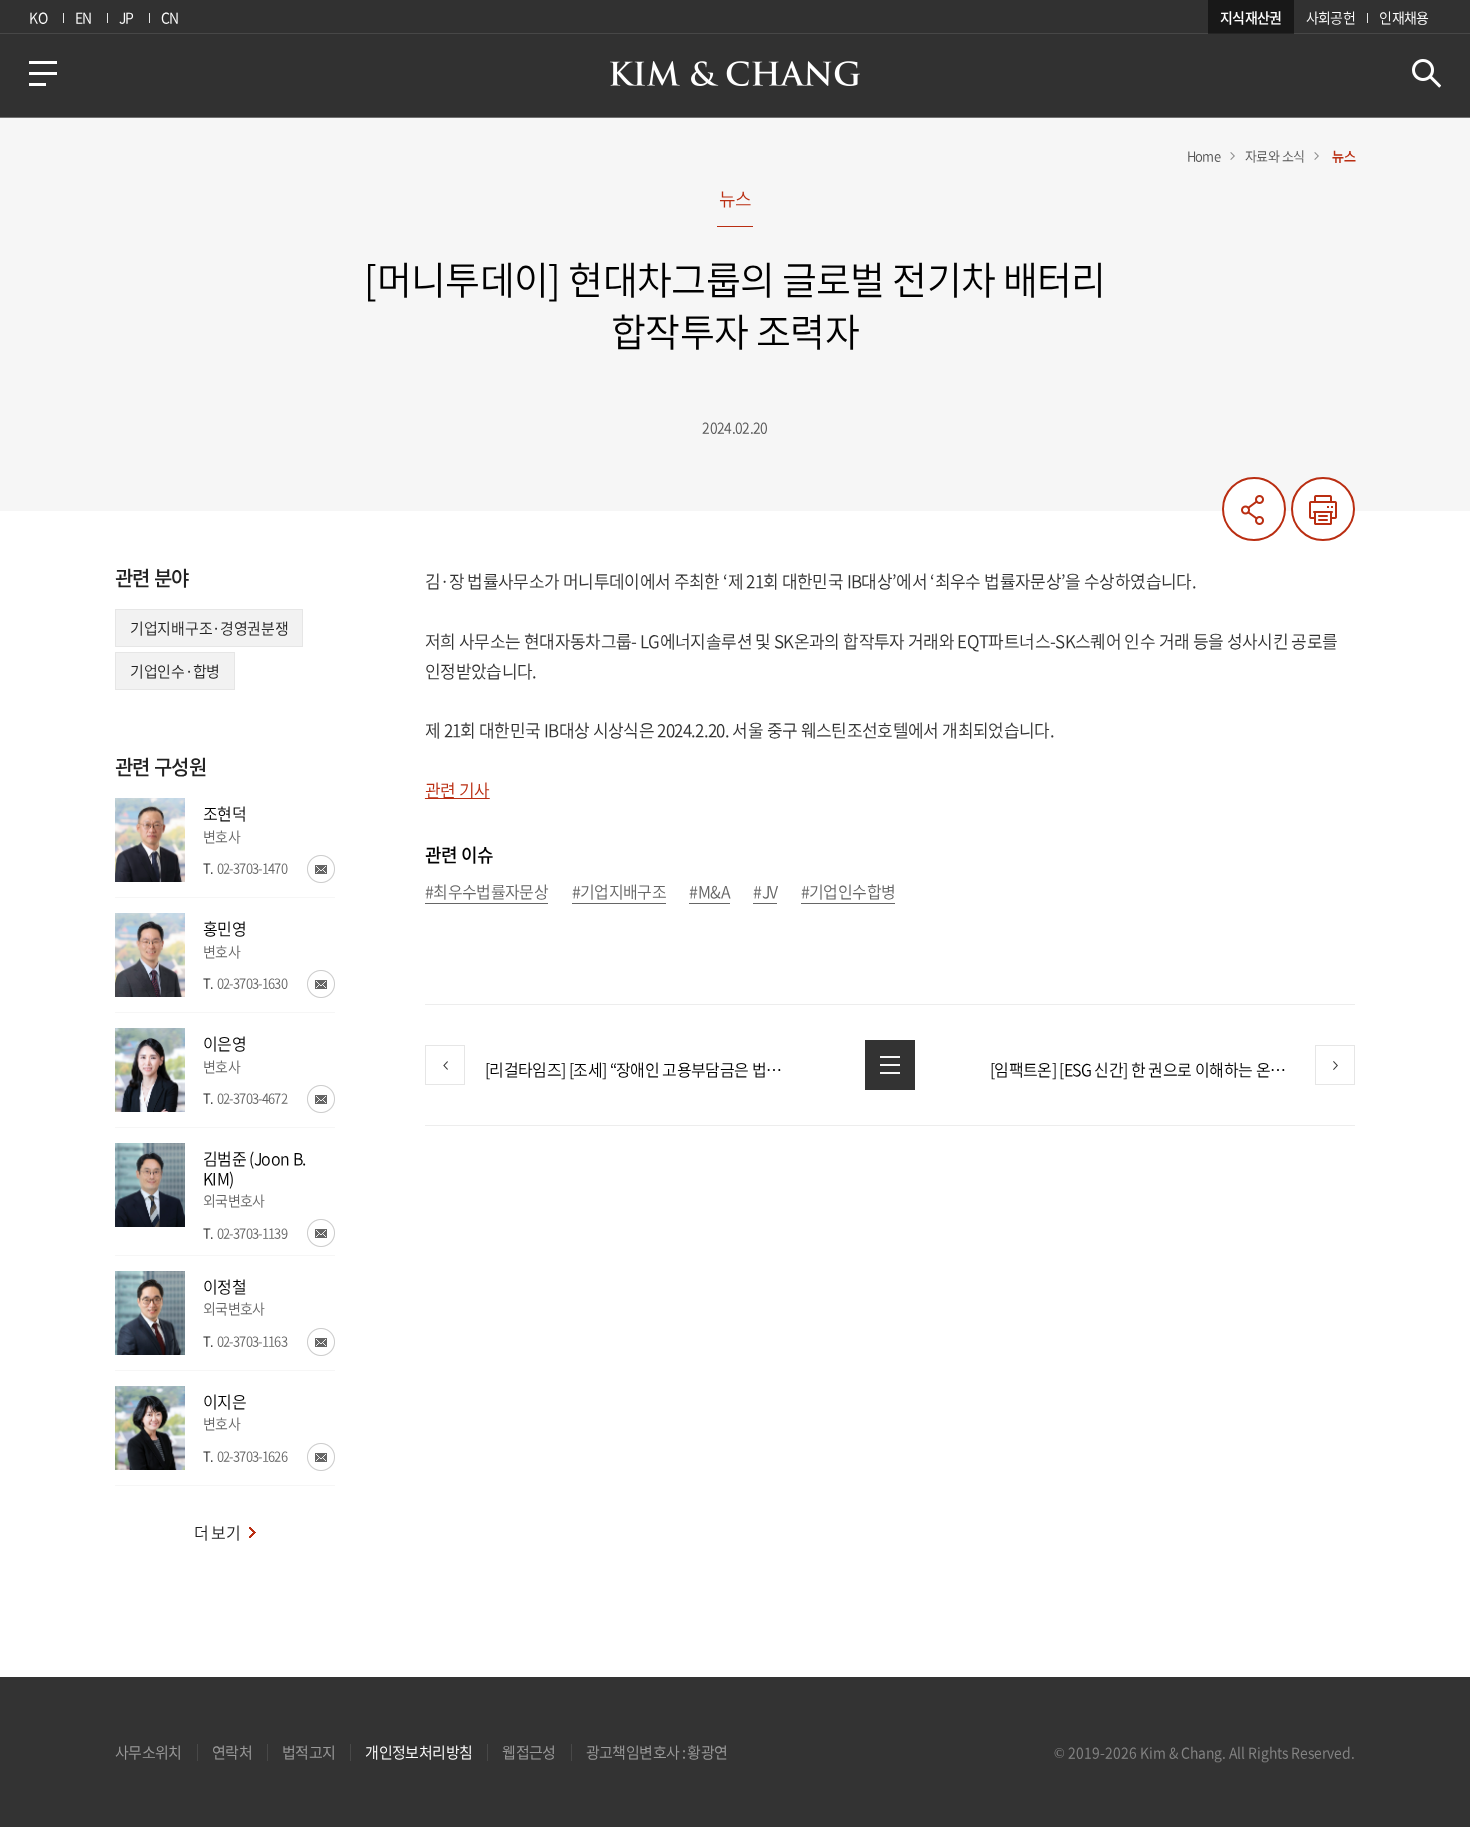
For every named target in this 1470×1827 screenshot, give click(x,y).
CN (170, 17)
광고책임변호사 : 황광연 (657, 1752)
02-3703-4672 (252, 1097)
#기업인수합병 (848, 892)
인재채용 (1403, 17)
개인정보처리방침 (418, 1752)
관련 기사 (457, 789)
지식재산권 (1251, 17)
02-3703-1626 (252, 1455)
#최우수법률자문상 (486, 892)
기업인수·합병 (175, 671)
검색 (1426, 73)
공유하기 (1254, 509)
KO (38, 17)
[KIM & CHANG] (735, 73)
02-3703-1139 (252, 1232)
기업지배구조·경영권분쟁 (209, 628)
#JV (765, 892)
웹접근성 (528, 1752)
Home (1203, 155)
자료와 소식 (1274, 155)
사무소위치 (148, 1752)
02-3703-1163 (252, 1340)
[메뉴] (43, 73)
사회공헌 (1330, 17)
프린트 (1323, 509)
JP (126, 17)
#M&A (709, 892)
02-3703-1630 (252, 982)
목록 (890, 1065)
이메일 (321, 869)
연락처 (232, 1752)
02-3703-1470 (252, 867)
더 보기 (217, 1532)
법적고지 (308, 1752)
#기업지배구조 (619, 892)
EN (83, 17)
